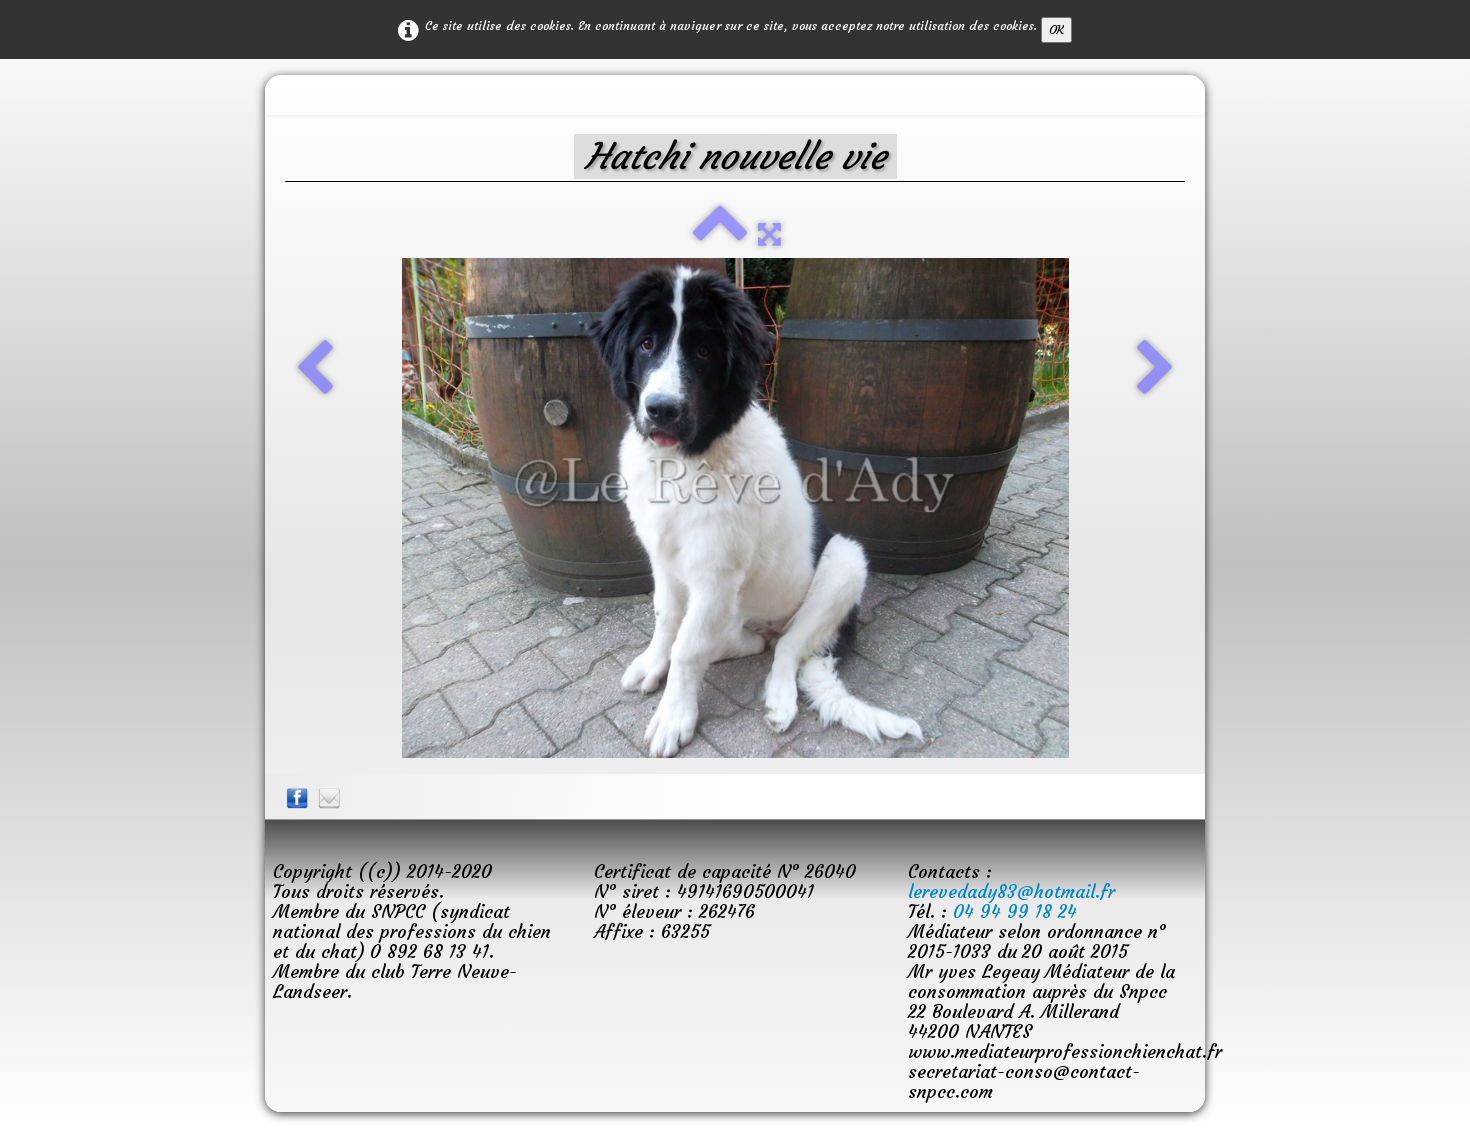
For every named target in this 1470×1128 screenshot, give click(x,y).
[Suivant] (1155, 370)
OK (1056, 29)
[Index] (720, 233)
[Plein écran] (769, 233)
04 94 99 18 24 (1015, 911)
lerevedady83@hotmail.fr (1011, 891)
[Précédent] (314, 370)
